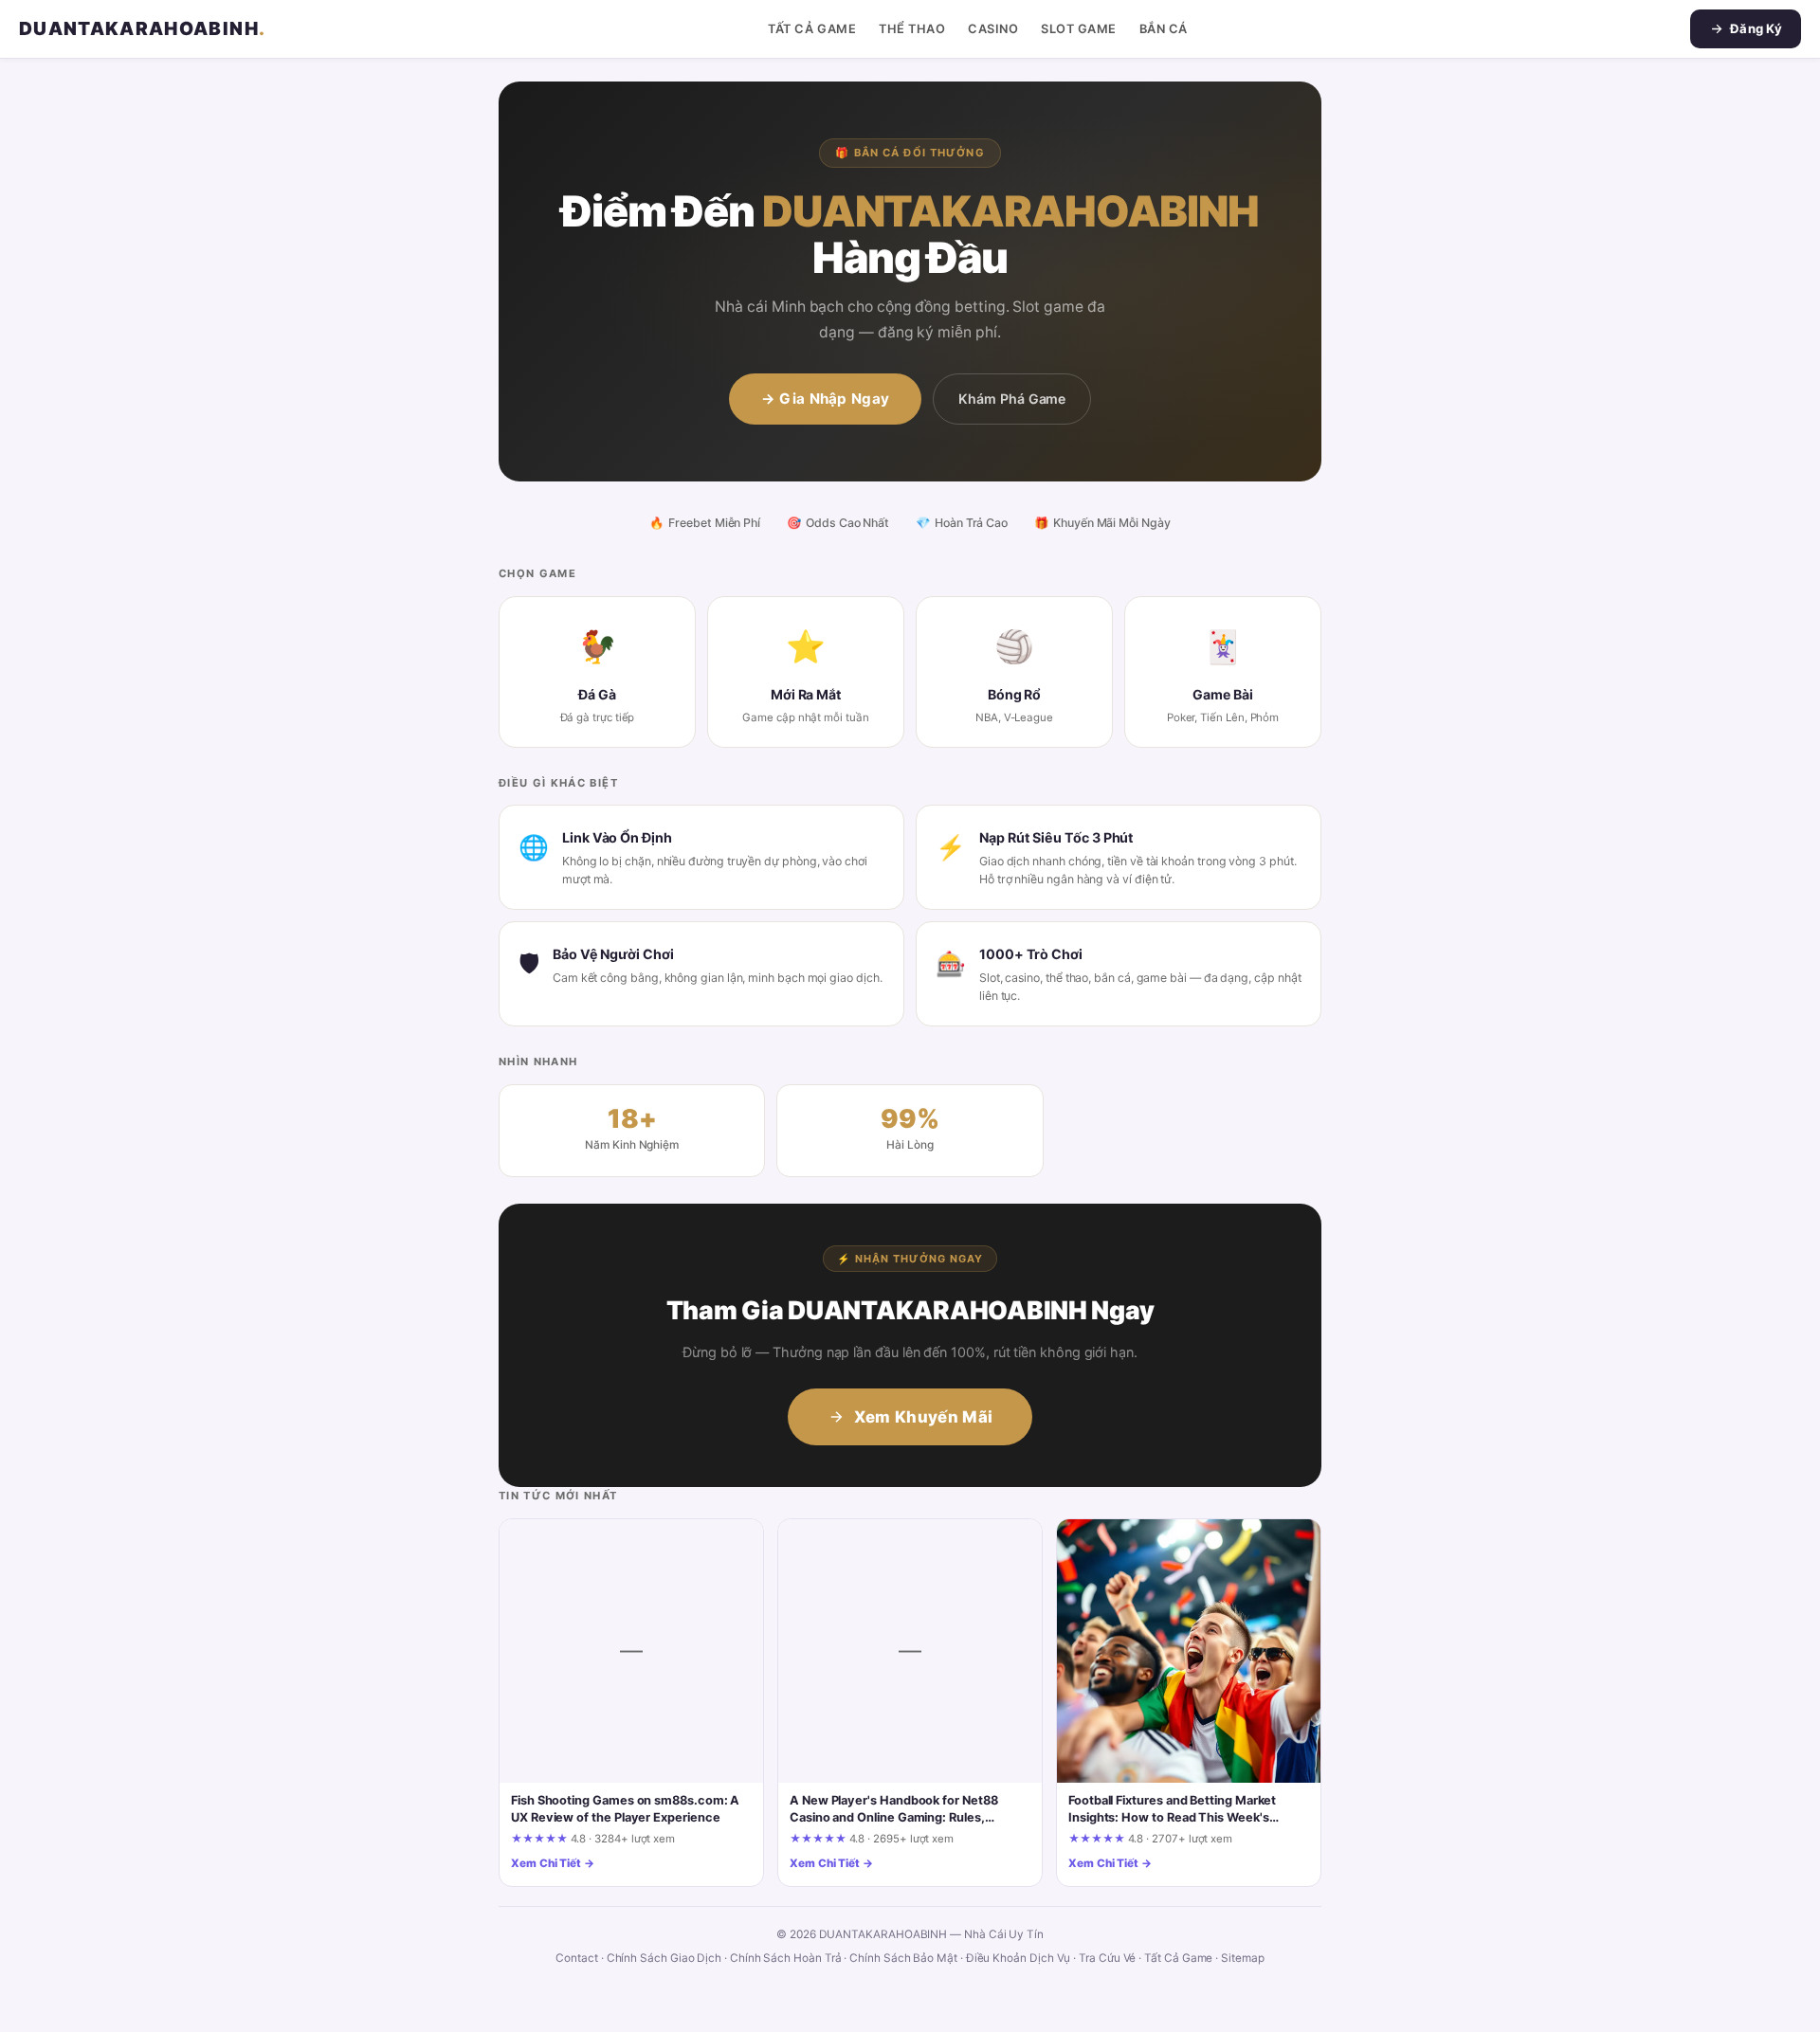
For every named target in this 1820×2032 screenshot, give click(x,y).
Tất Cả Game (812, 29)
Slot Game (1079, 29)
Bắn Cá (1164, 29)
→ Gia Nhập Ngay (826, 399)
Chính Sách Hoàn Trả (786, 1958)
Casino (993, 29)
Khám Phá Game (1012, 399)
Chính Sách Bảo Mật (903, 1958)
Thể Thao (912, 29)
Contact (576, 1958)
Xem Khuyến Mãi (924, 1417)
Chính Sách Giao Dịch (664, 1958)
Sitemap (1242, 1958)
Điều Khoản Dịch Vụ (1019, 1958)
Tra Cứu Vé (1107, 1958)
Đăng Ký (1756, 28)
